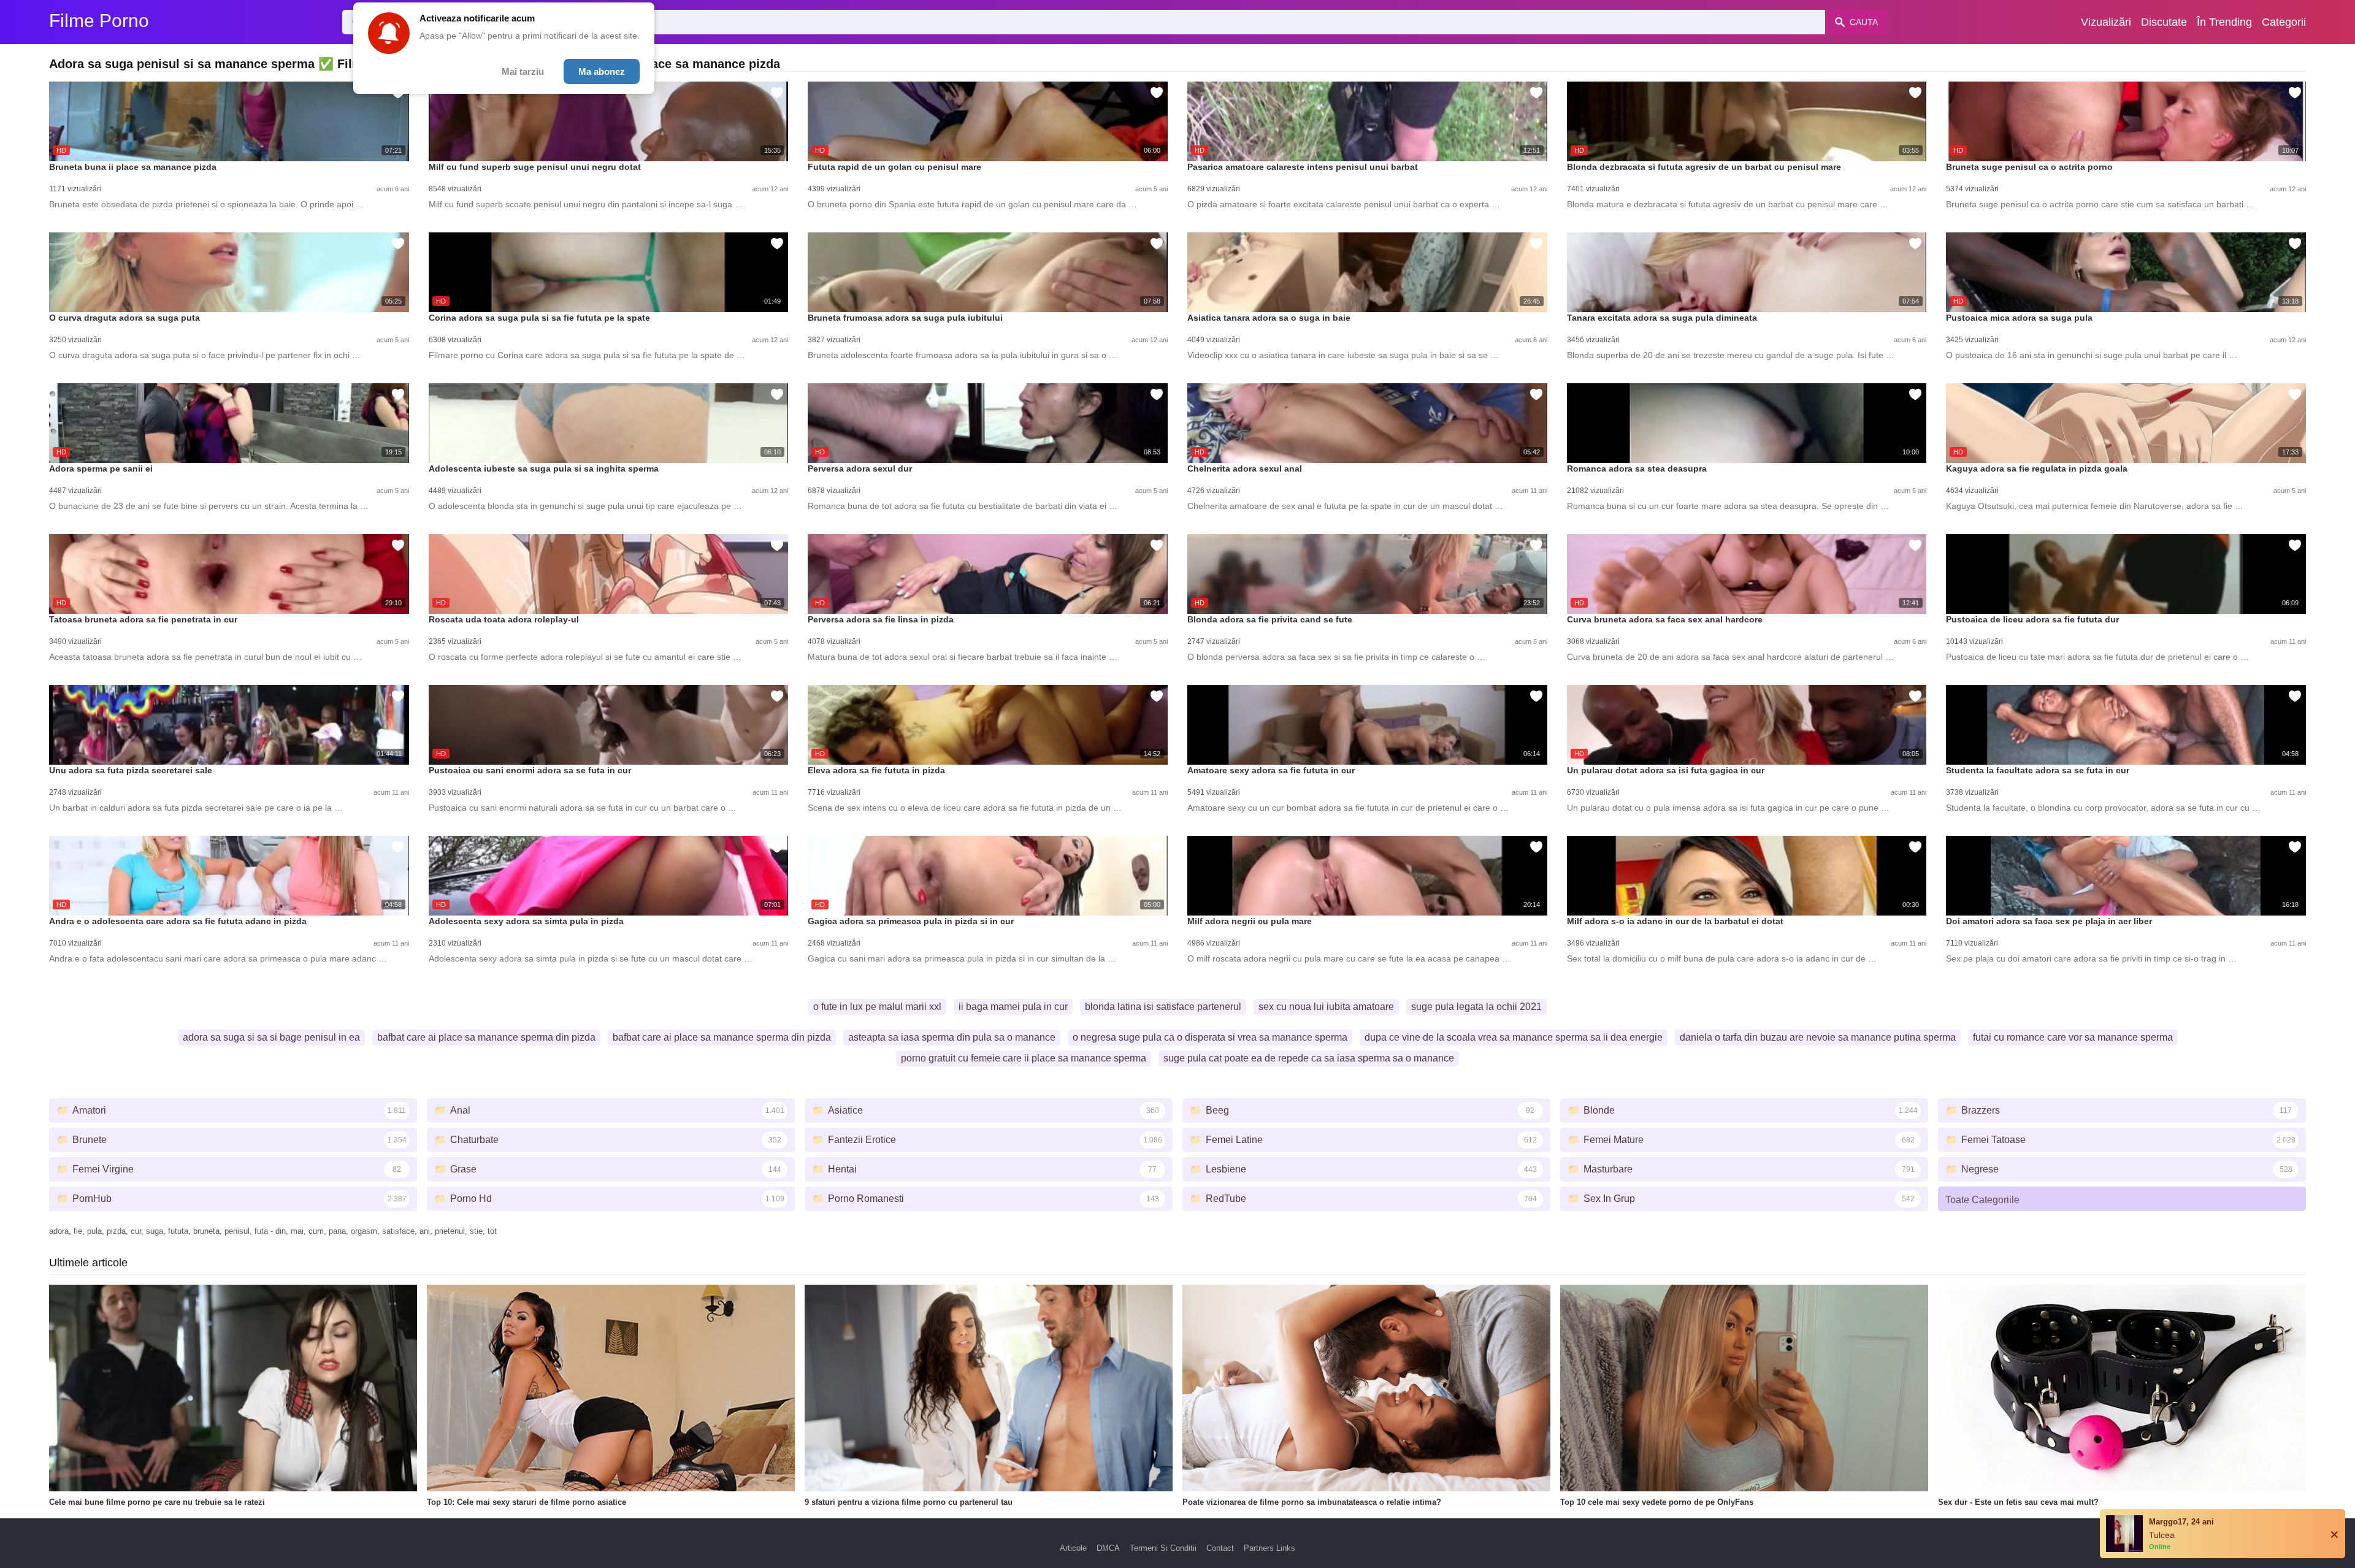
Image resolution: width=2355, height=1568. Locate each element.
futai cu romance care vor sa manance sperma (2073, 1037)
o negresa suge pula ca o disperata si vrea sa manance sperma (1210, 1037)
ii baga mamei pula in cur (1013, 1007)
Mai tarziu (523, 71)
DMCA (1108, 1548)
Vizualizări (2106, 22)
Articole (1073, 1548)
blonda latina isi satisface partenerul (1163, 1007)
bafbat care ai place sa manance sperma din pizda (486, 1037)
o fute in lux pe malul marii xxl (877, 1007)
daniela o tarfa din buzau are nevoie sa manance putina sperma (1818, 1037)
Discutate (2164, 22)
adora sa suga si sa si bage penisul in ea (271, 1037)
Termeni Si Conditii (1163, 1548)
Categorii (2284, 22)
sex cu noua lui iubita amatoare (1326, 1007)
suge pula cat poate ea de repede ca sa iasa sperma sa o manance (1309, 1058)
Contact (1220, 1548)
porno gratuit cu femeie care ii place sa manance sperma (1024, 1058)
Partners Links (1269, 1548)
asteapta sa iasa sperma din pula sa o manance (952, 1037)
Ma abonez (602, 71)
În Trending (2224, 22)
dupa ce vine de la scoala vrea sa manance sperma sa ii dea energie (1514, 1037)
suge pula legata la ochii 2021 (1476, 1007)
